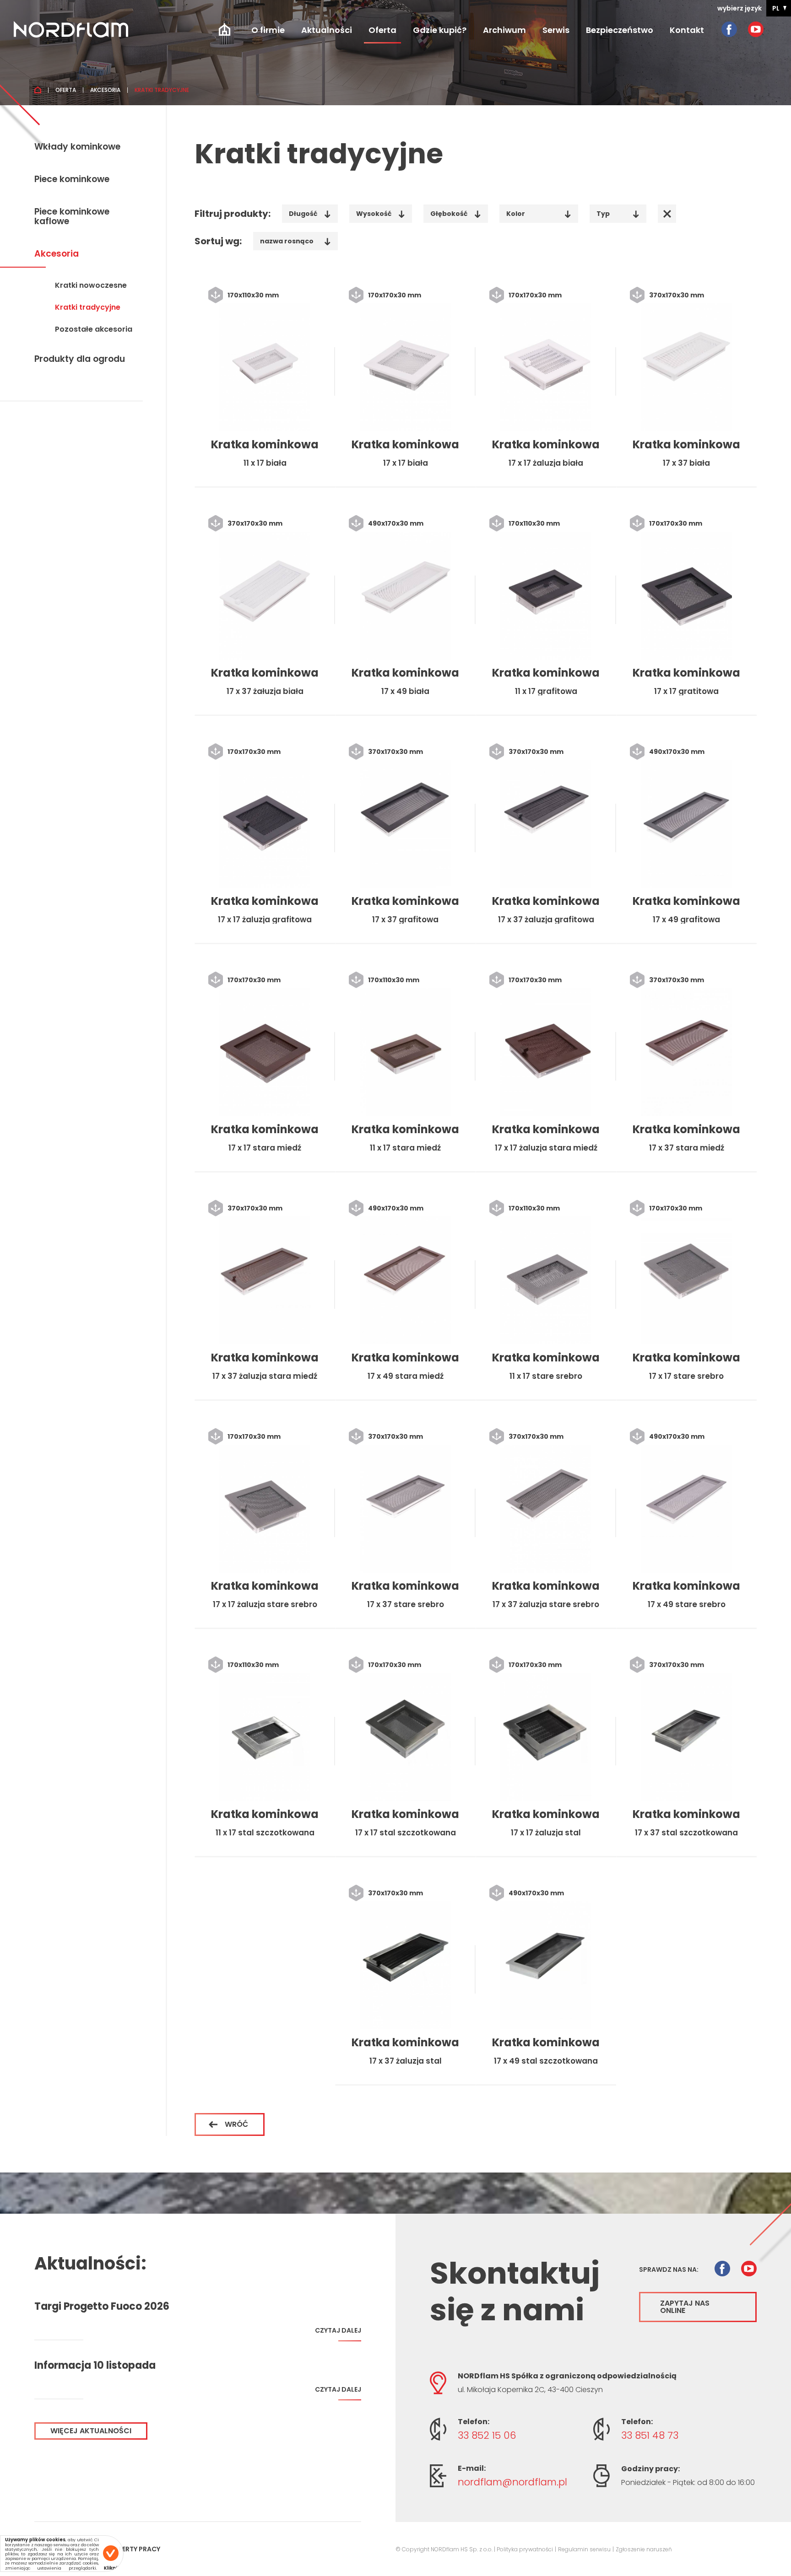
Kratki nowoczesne (91, 286)
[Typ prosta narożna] (618, 213)
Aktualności (327, 30)
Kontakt (687, 30)
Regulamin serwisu (584, 2549)
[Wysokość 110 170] (381, 213)
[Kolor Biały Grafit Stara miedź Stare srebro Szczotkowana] (539, 213)
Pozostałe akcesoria (94, 330)
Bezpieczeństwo (620, 30)
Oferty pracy (137, 2549)
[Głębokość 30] (456, 213)
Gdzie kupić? (440, 30)
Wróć (236, 2124)
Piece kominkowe (72, 180)
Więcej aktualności (91, 2431)
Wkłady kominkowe (77, 147)
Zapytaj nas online (685, 2307)
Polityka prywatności (525, 2549)
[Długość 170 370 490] (310, 213)
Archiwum (504, 30)
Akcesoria (105, 90)
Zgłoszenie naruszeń (644, 2549)
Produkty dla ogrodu (80, 360)
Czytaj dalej (338, 2331)
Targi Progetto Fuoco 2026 (102, 2307)
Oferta (382, 30)
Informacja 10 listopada (95, 2366)
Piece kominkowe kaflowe (72, 217)
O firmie (268, 30)
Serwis (556, 30)
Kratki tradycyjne (88, 308)
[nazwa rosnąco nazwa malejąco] (295, 241)
